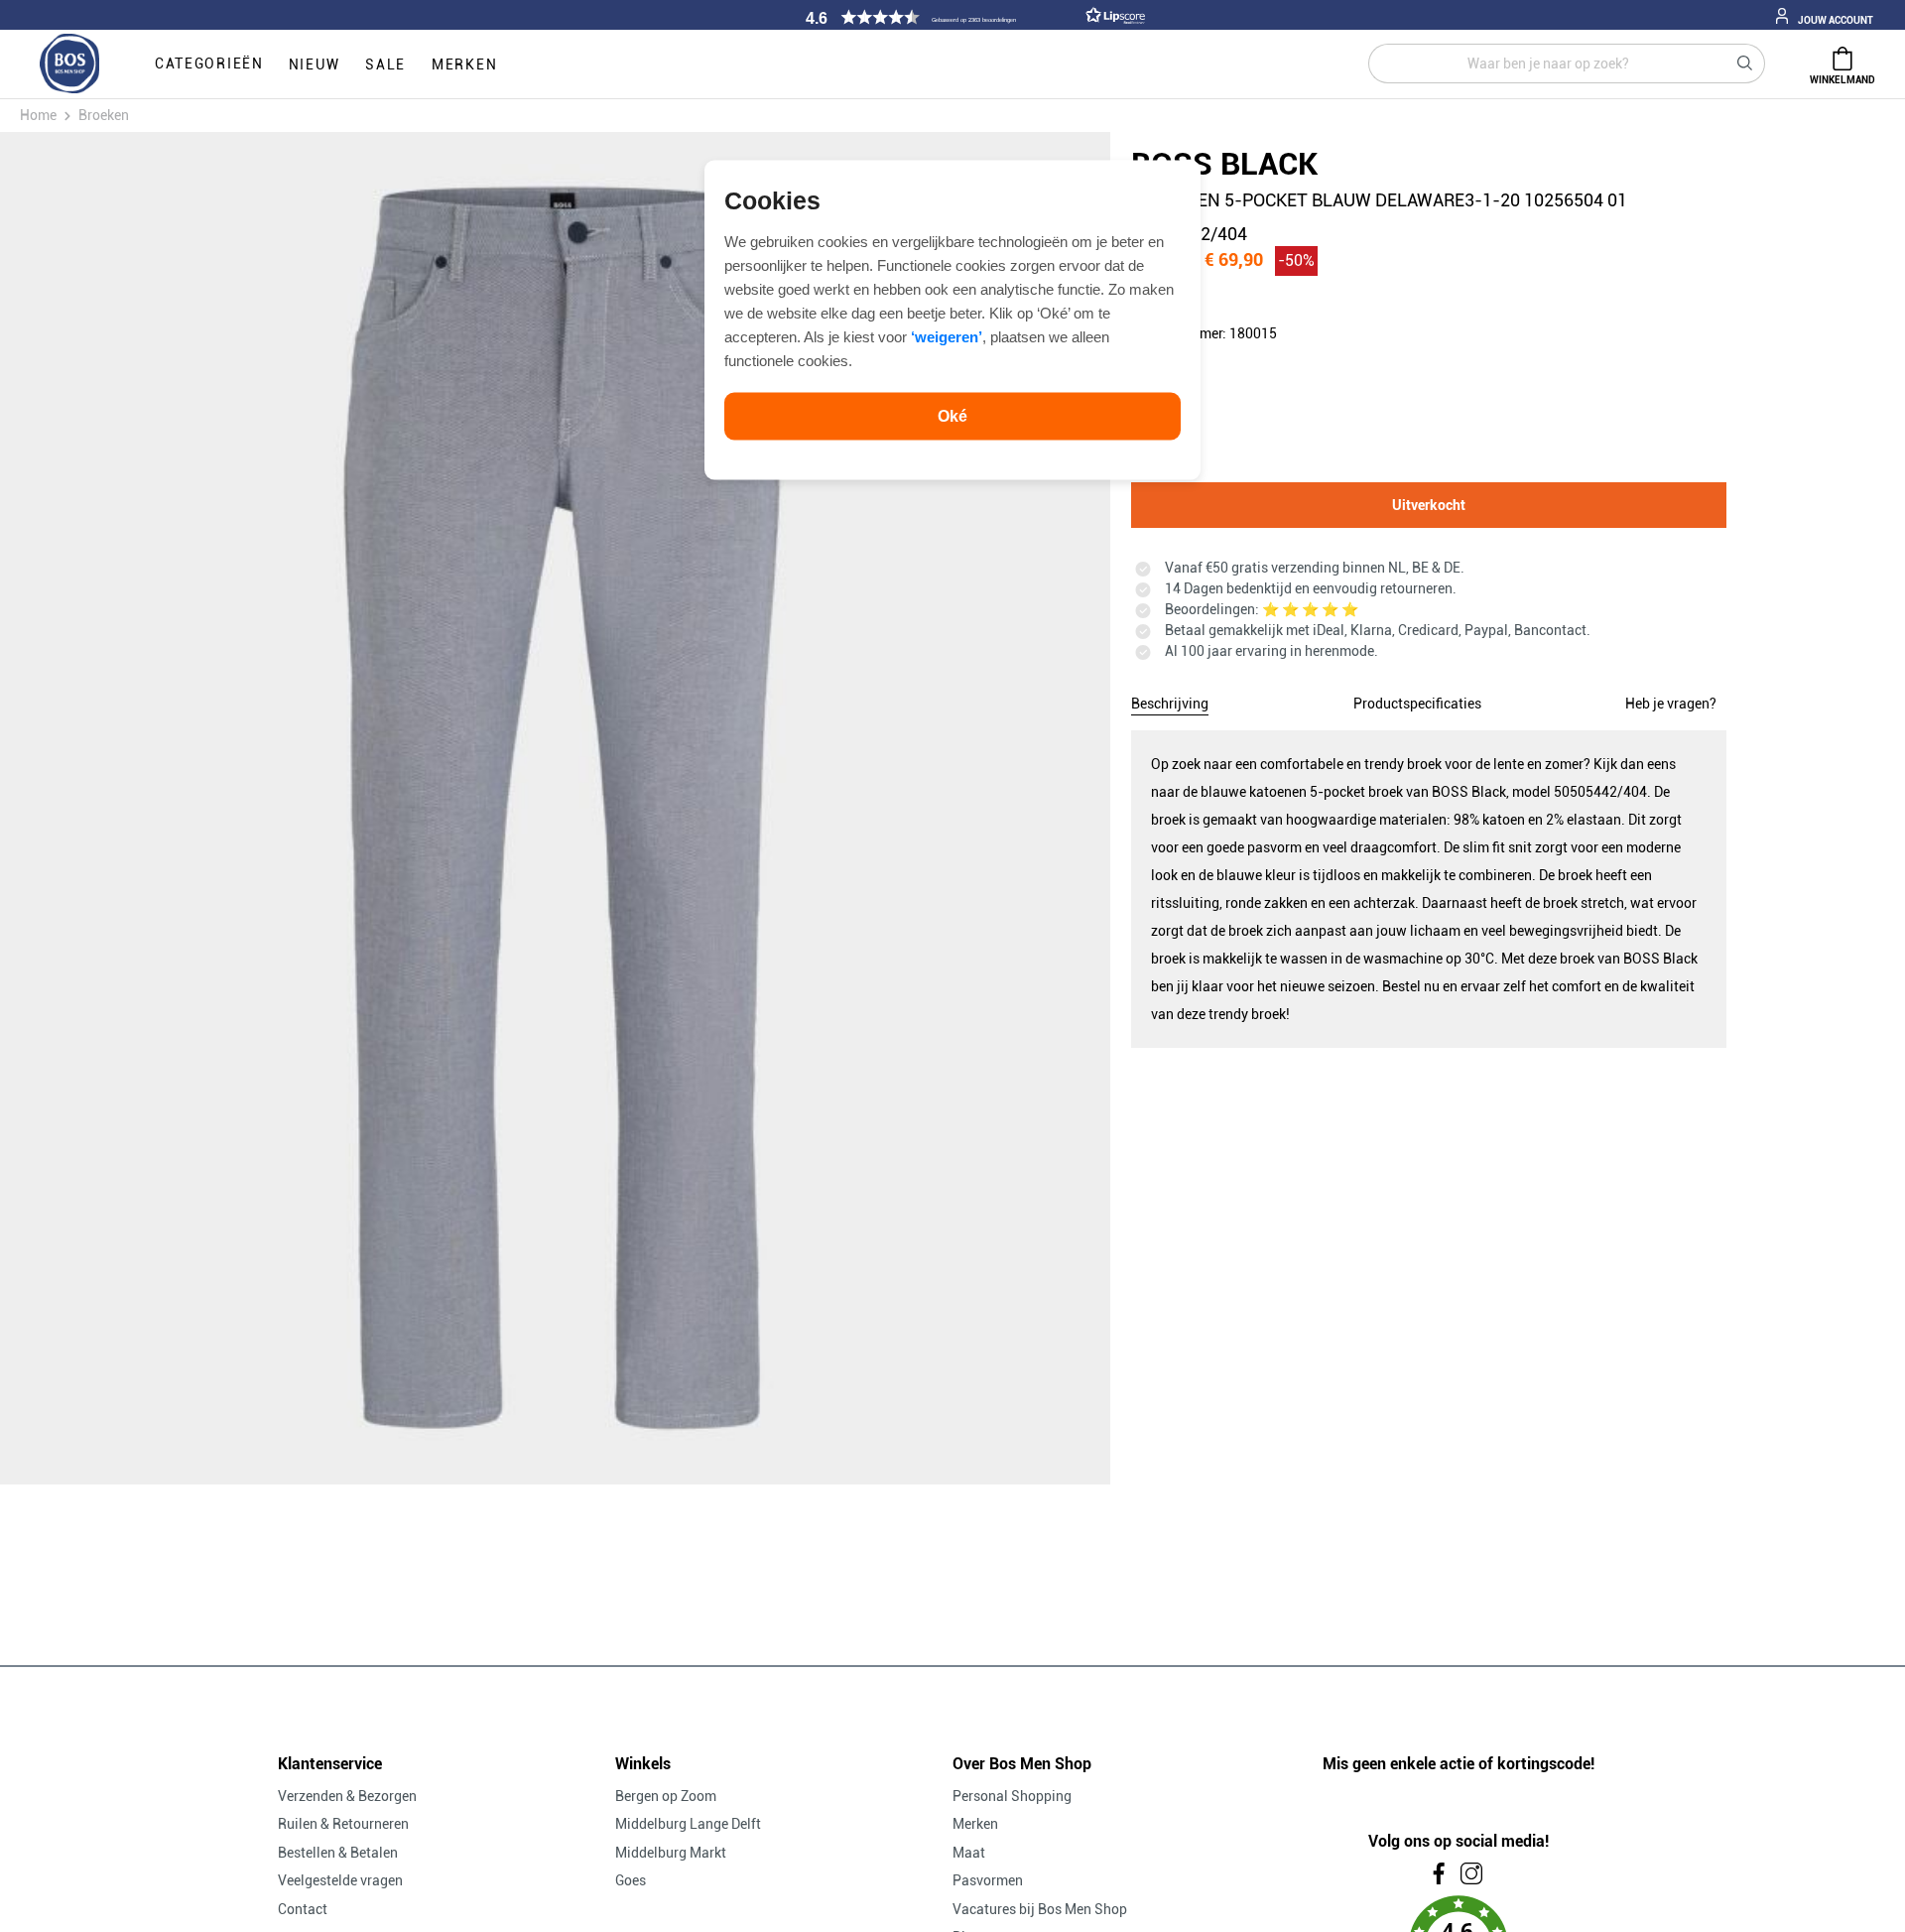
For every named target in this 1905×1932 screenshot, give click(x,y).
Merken (975, 1824)
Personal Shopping (1012, 1796)
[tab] (1170, 701)
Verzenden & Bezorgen (347, 1796)
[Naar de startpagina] (69, 64)
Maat (969, 1853)
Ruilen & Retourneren (343, 1824)
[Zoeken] (1745, 64)
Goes (631, 1880)
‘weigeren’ (947, 336)
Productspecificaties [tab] (1417, 704)
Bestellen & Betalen (338, 1853)
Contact (303, 1909)
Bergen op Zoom (666, 1796)
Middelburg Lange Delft (688, 1824)
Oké (952, 415)
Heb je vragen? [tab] (1671, 704)
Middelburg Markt (671, 1853)
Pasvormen (988, 1880)
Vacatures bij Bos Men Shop (1040, 1909)
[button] (972, 17)
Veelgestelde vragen (340, 1880)
